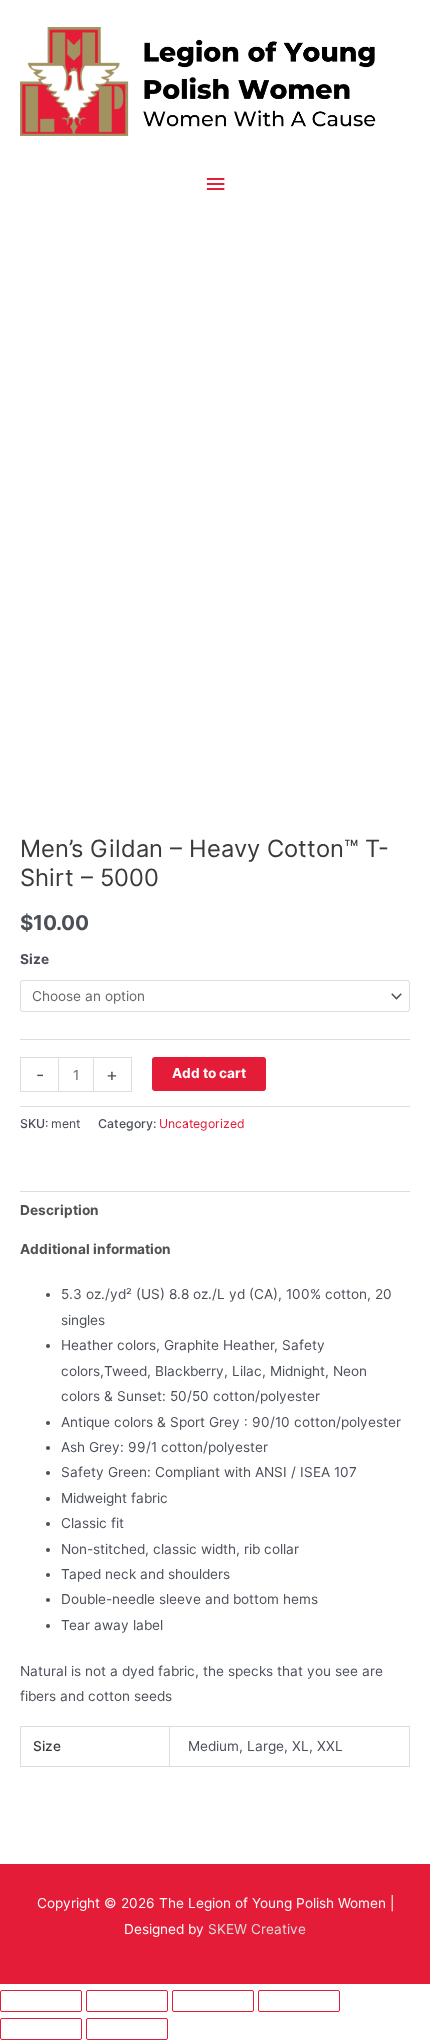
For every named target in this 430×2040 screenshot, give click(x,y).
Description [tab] (59, 1210)
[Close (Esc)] (299, 2001)
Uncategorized (202, 1123)
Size (34, 959)
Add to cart (209, 1073)
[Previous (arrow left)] (41, 2029)
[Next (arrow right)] (127, 2029)
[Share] (213, 2001)
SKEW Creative (257, 1929)
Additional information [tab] (95, 1249)
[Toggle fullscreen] (127, 2001)
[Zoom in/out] (41, 2001)
